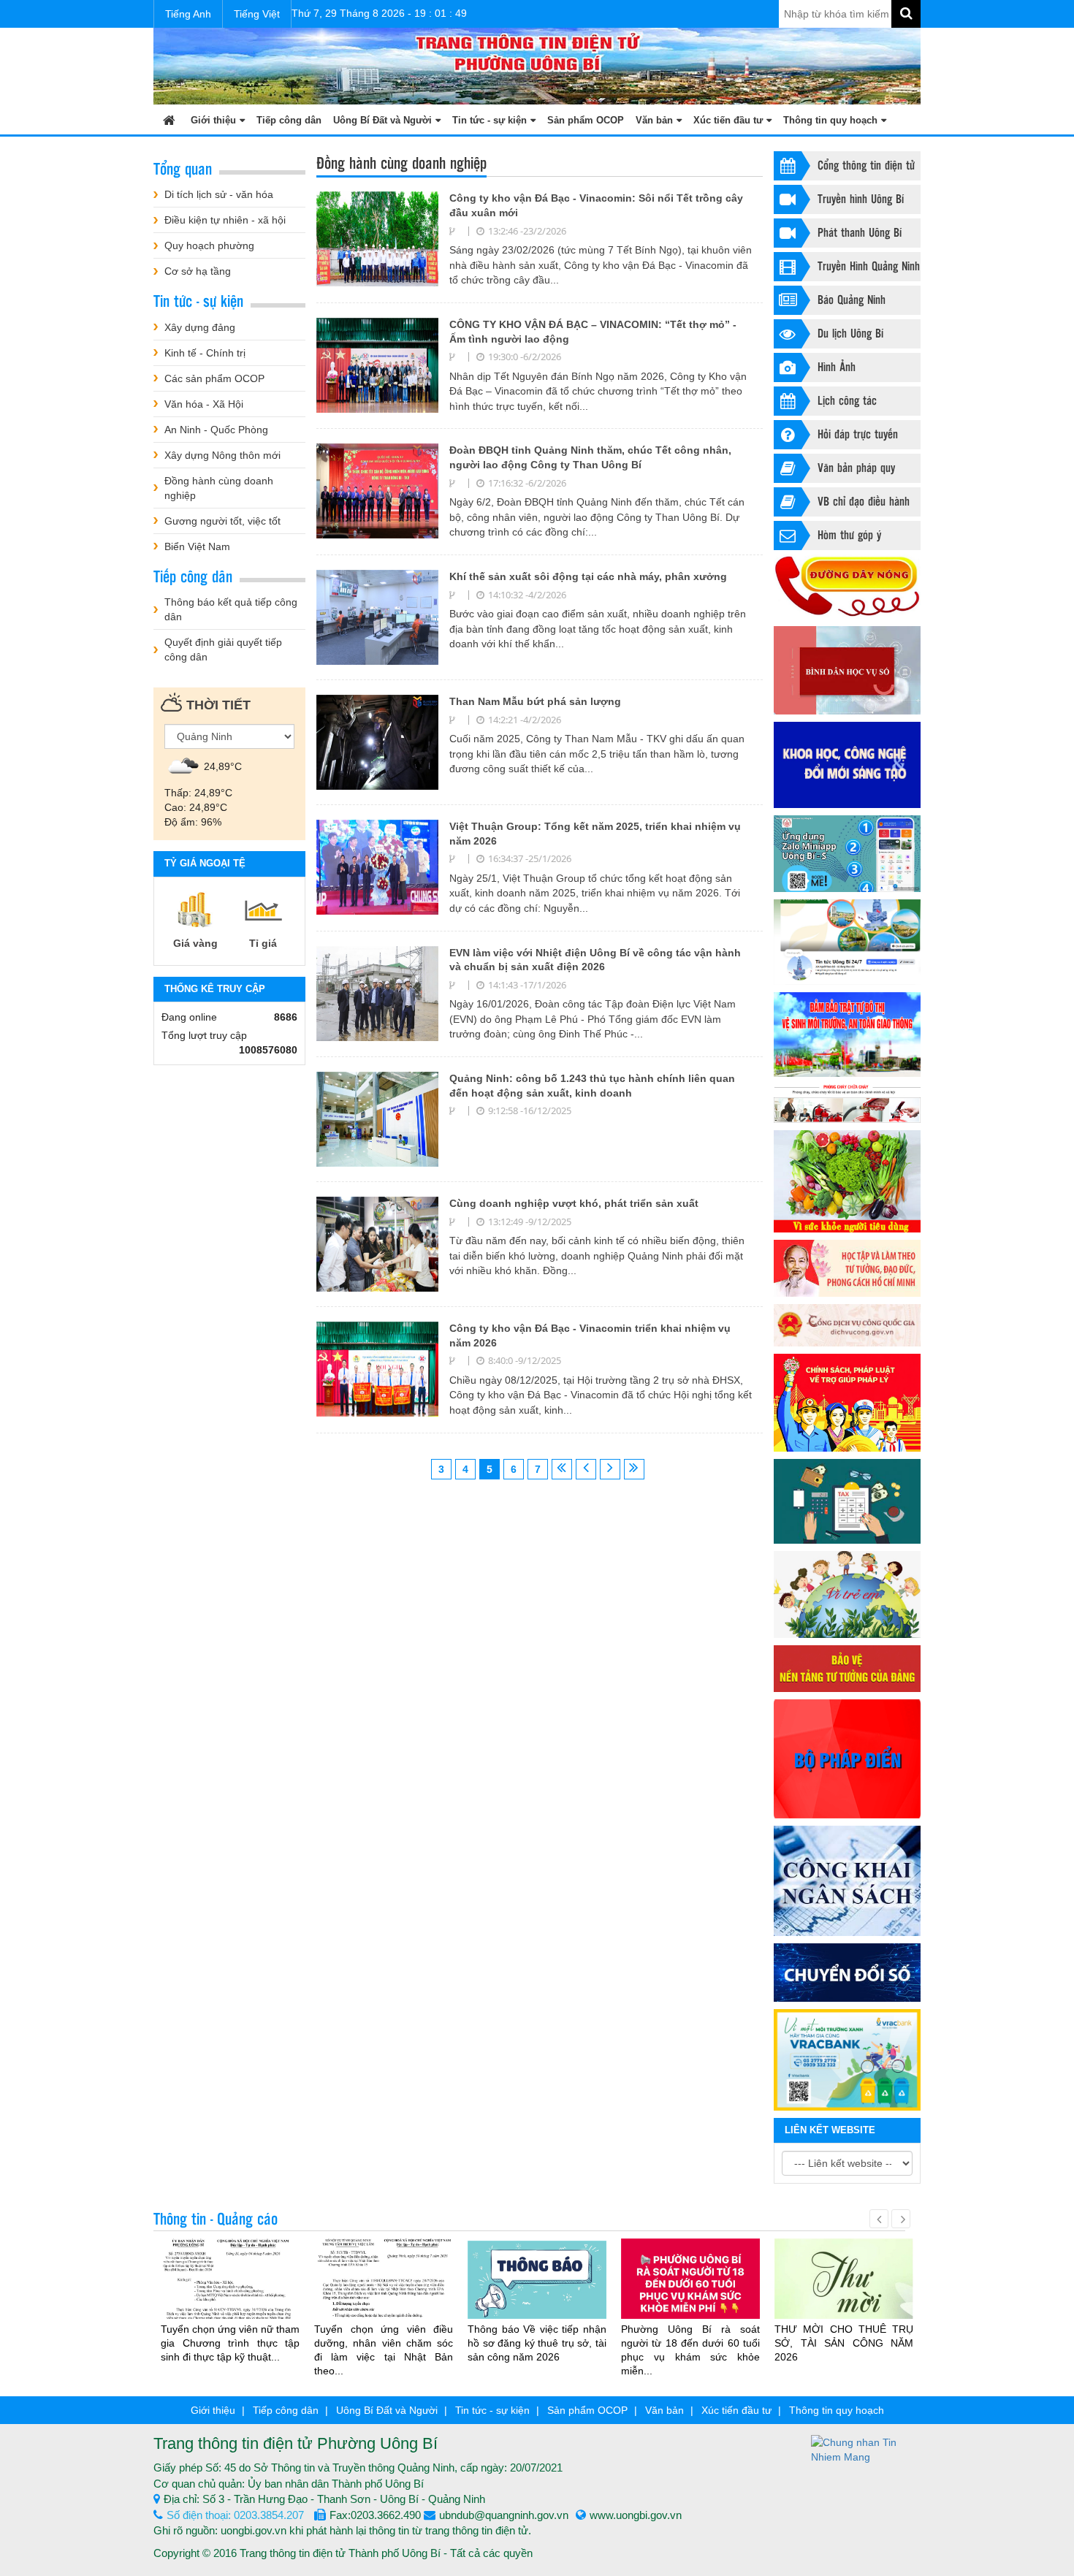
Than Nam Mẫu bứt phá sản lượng (535, 701)
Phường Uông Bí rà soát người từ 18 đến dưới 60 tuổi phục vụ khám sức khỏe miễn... (690, 2350)
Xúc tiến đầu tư (728, 120)
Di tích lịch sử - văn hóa (219, 194)
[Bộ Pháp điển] (847, 1759)
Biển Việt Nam (197, 546)
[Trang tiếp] (610, 1469)
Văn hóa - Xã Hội (204, 404)
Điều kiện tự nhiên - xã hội (225, 220)
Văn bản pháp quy (856, 467)
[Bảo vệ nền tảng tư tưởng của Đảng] (847, 1668)
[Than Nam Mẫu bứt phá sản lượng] (377, 742)
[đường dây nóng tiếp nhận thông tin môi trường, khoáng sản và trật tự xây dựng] (847, 587)
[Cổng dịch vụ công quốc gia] (847, 1325)
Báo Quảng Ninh (852, 299)
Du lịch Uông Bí (850, 333)
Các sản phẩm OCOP (214, 378)
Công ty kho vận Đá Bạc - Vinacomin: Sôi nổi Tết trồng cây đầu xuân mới (596, 205)
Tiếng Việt (257, 14)
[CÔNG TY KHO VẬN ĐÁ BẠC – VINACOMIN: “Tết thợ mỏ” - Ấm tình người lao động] (377, 365)
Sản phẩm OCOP (586, 120)
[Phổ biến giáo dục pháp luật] (847, 1403)
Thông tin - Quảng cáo (216, 2218)
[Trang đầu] (562, 1469)
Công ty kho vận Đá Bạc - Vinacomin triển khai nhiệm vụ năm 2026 (590, 1335)
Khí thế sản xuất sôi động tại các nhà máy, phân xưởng (588, 576)
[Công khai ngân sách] (847, 1881)
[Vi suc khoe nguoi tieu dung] (847, 1181)
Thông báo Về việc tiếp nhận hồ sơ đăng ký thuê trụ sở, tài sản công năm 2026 (537, 2343)
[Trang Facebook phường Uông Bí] (847, 942)
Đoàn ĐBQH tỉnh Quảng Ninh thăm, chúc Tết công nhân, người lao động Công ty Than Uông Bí (590, 457)
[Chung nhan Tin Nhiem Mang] (866, 2449)
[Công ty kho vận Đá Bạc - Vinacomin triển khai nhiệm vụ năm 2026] (377, 1368)
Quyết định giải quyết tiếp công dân (223, 649)
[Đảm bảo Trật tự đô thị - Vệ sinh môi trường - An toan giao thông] (847, 1034)
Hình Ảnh (837, 366)
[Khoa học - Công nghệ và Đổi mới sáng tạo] (847, 765)
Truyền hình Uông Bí (861, 198)
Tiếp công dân (289, 120)
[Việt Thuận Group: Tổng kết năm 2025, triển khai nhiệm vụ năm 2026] (377, 866)
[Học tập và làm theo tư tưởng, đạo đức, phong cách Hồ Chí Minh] (847, 1268)
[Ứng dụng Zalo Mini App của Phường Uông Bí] (847, 854)
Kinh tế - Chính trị (205, 353)
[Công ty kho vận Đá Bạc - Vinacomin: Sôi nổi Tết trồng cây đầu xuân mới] (377, 238)
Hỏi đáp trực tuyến (858, 434)
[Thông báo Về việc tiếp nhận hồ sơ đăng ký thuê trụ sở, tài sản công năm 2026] (537, 2279)
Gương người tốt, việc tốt (222, 521)
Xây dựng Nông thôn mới (222, 455)
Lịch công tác (847, 400)
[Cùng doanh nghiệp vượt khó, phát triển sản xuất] (377, 1243)
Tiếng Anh (188, 14)
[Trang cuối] (634, 1469)
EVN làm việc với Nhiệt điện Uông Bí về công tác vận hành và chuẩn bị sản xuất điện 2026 (595, 960)
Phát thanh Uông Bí (860, 232)
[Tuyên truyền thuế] (847, 1502)
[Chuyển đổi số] (847, 1973)
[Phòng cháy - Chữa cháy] (847, 1104)
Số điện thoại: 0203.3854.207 (235, 2515)
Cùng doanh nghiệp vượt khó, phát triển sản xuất (574, 1203)
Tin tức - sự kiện (490, 120)
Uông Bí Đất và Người (382, 120)
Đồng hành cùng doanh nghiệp (219, 488)
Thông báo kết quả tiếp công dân (231, 609)
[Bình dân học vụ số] (847, 670)
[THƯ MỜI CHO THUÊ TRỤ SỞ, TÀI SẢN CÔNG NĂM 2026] (844, 2285)
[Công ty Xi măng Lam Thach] (847, 2059)
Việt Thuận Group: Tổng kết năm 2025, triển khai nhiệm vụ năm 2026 (595, 834)
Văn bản (654, 120)
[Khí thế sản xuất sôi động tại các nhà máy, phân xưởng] (377, 617)
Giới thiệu (213, 120)
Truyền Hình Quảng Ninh (869, 266)
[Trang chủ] (169, 119)
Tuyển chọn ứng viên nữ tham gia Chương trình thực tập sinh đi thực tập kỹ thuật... (230, 2343)
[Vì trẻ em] (847, 1594)
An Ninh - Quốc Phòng (216, 430)
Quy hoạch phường (209, 245)
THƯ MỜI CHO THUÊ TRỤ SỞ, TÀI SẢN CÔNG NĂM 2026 (844, 2343)
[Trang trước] (586, 1469)
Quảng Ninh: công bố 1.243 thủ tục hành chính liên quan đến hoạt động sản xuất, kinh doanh (592, 1086)
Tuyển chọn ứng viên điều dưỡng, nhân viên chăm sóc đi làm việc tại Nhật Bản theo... (384, 2350)
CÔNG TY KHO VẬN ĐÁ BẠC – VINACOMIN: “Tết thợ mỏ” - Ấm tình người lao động (593, 332)
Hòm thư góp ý (849, 534)
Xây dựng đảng (200, 327)
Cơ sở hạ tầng (198, 271)
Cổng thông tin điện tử (866, 165)
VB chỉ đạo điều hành (864, 501)
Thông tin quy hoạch (830, 120)
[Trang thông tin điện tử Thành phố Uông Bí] (537, 65)
